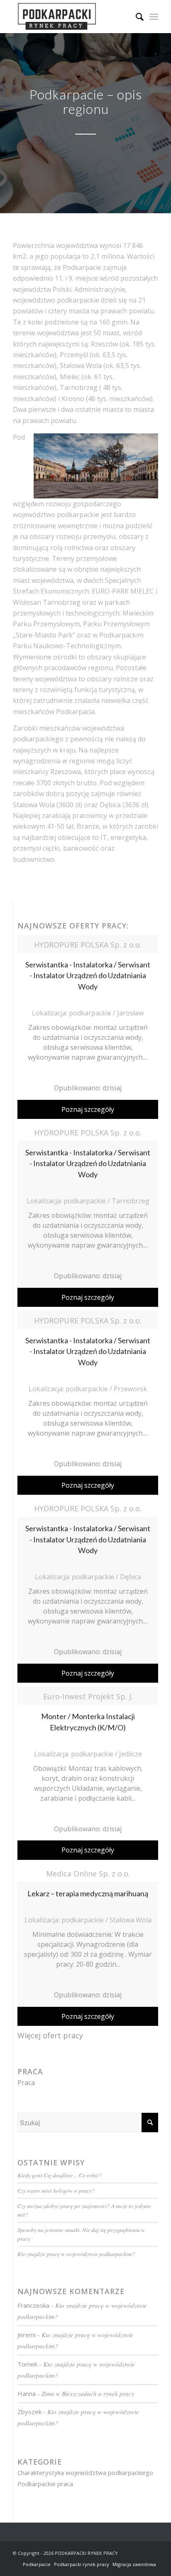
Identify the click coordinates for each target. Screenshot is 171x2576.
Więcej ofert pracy (50, 2035)
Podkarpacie (37, 2564)
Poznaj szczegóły (88, 1109)
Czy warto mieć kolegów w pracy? (56, 2190)
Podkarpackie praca (45, 2484)
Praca (26, 2083)
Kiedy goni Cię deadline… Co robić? (60, 2175)
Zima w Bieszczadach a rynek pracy (88, 2393)
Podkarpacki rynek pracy (82, 2564)
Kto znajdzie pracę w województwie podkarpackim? (76, 2254)
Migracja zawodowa (134, 2564)
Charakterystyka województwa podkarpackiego (85, 2473)
